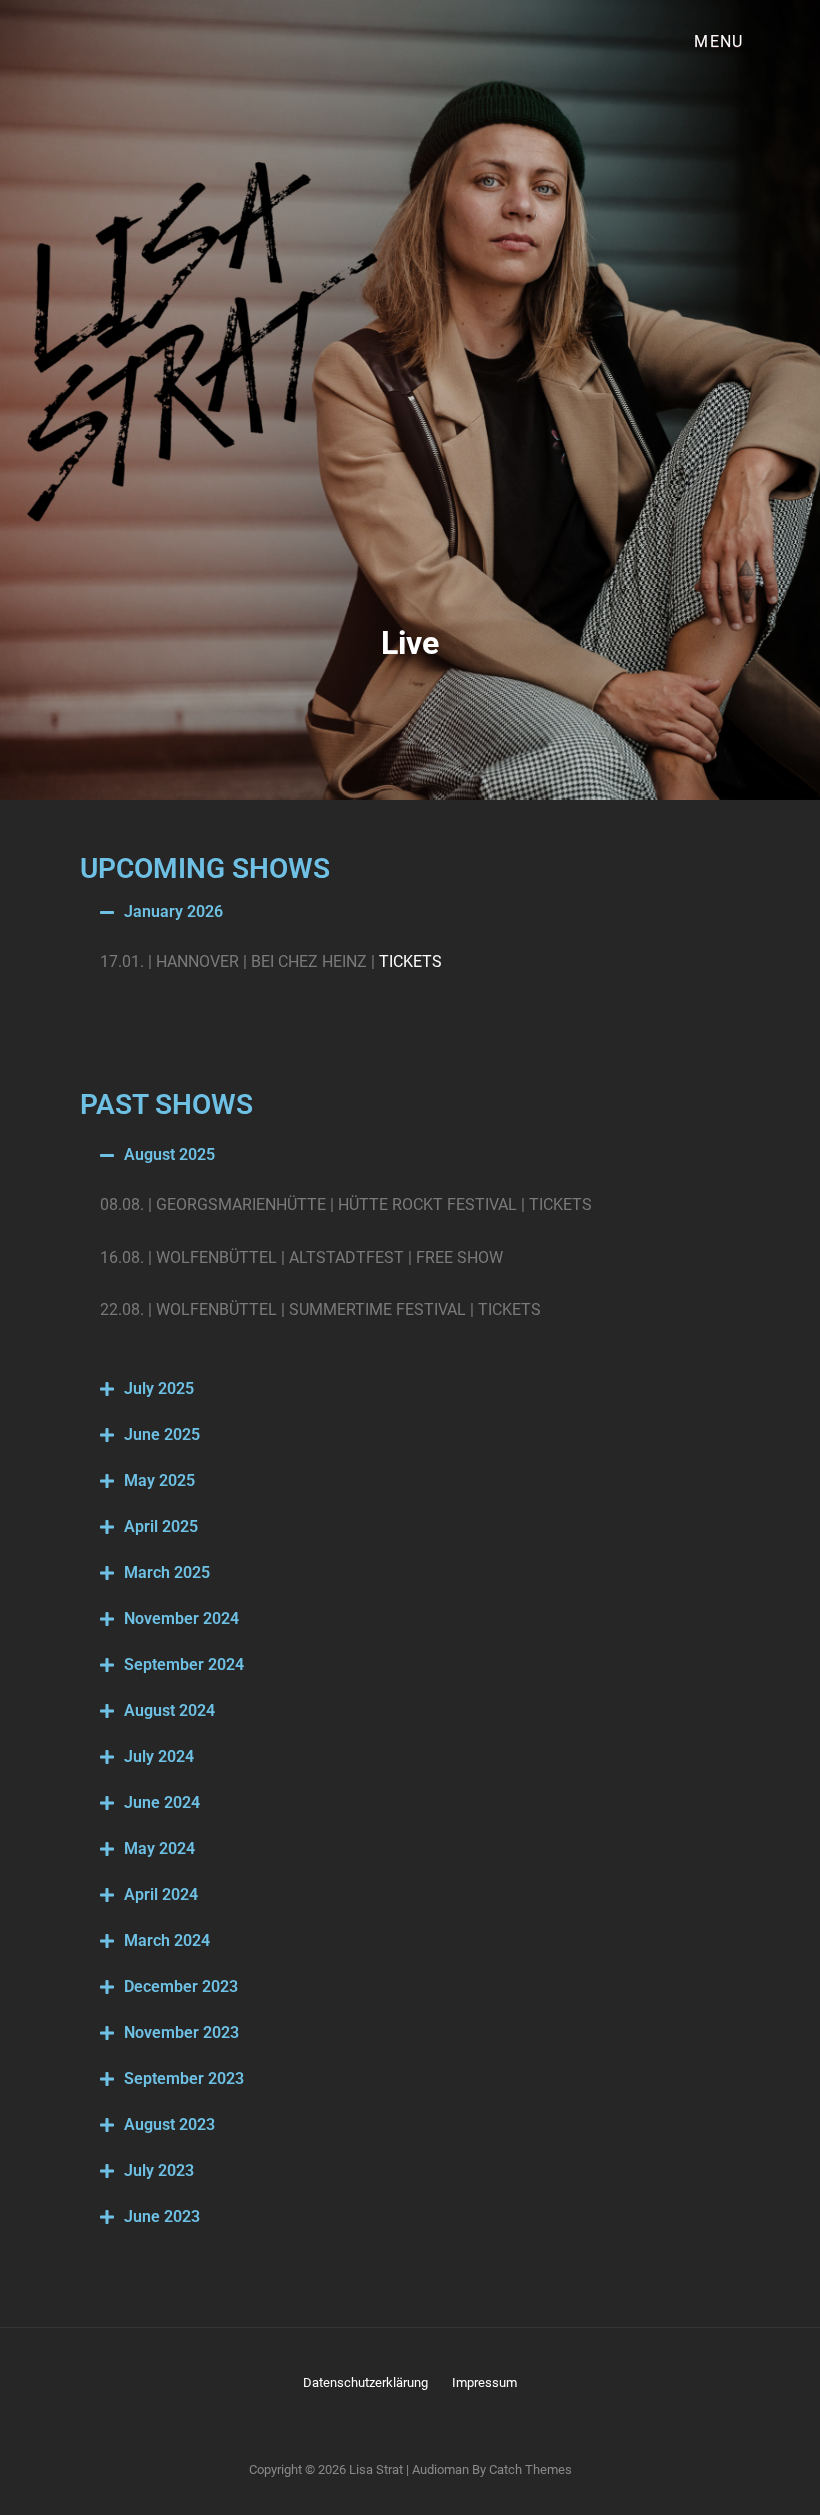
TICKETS (410, 961)
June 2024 (162, 1802)
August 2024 (169, 1710)
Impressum (484, 2382)
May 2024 (159, 1848)
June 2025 (162, 1434)
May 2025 (159, 1480)
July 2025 (159, 1388)
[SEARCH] (785, 42)
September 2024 (184, 1664)
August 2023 (169, 2124)
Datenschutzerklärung (365, 2382)
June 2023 (162, 2216)
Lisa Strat (376, 2469)
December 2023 (181, 1986)
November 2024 (181, 1618)
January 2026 (173, 911)
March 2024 (167, 1940)
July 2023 (159, 2170)
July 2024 (159, 1756)
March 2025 (167, 1572)
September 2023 (184, 2078)
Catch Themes (530, 2469)
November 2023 (181, 2032)
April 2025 (161, 1526)
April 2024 (161, 1894)
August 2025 (169, 1154)
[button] (410, 912)
